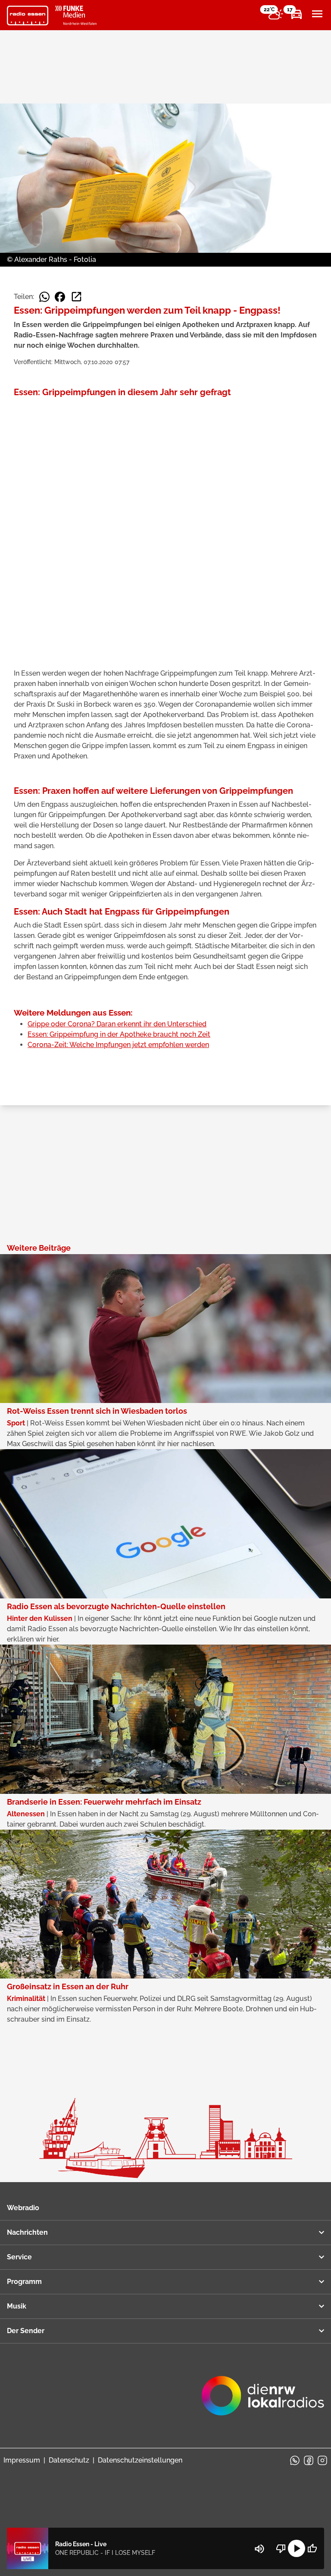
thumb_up (312, 2548)
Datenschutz (69, 2460)
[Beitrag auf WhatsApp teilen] (44, 297)
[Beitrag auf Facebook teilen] (60, 297)
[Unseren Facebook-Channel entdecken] (309, 2460)
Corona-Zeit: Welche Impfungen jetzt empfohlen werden (118, 1045)
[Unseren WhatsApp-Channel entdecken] (295, 2460)
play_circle (297, 2548)
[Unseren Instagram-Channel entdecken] (322, 2460)
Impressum (22, 2460)
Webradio (23, 2208)
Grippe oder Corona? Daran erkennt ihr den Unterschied (117, 1024)
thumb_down (281, 2548)
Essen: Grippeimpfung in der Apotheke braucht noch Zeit (119, 1034)
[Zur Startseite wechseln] (28, 16)
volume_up (259, 2549)
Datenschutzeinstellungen (140, 2460)
